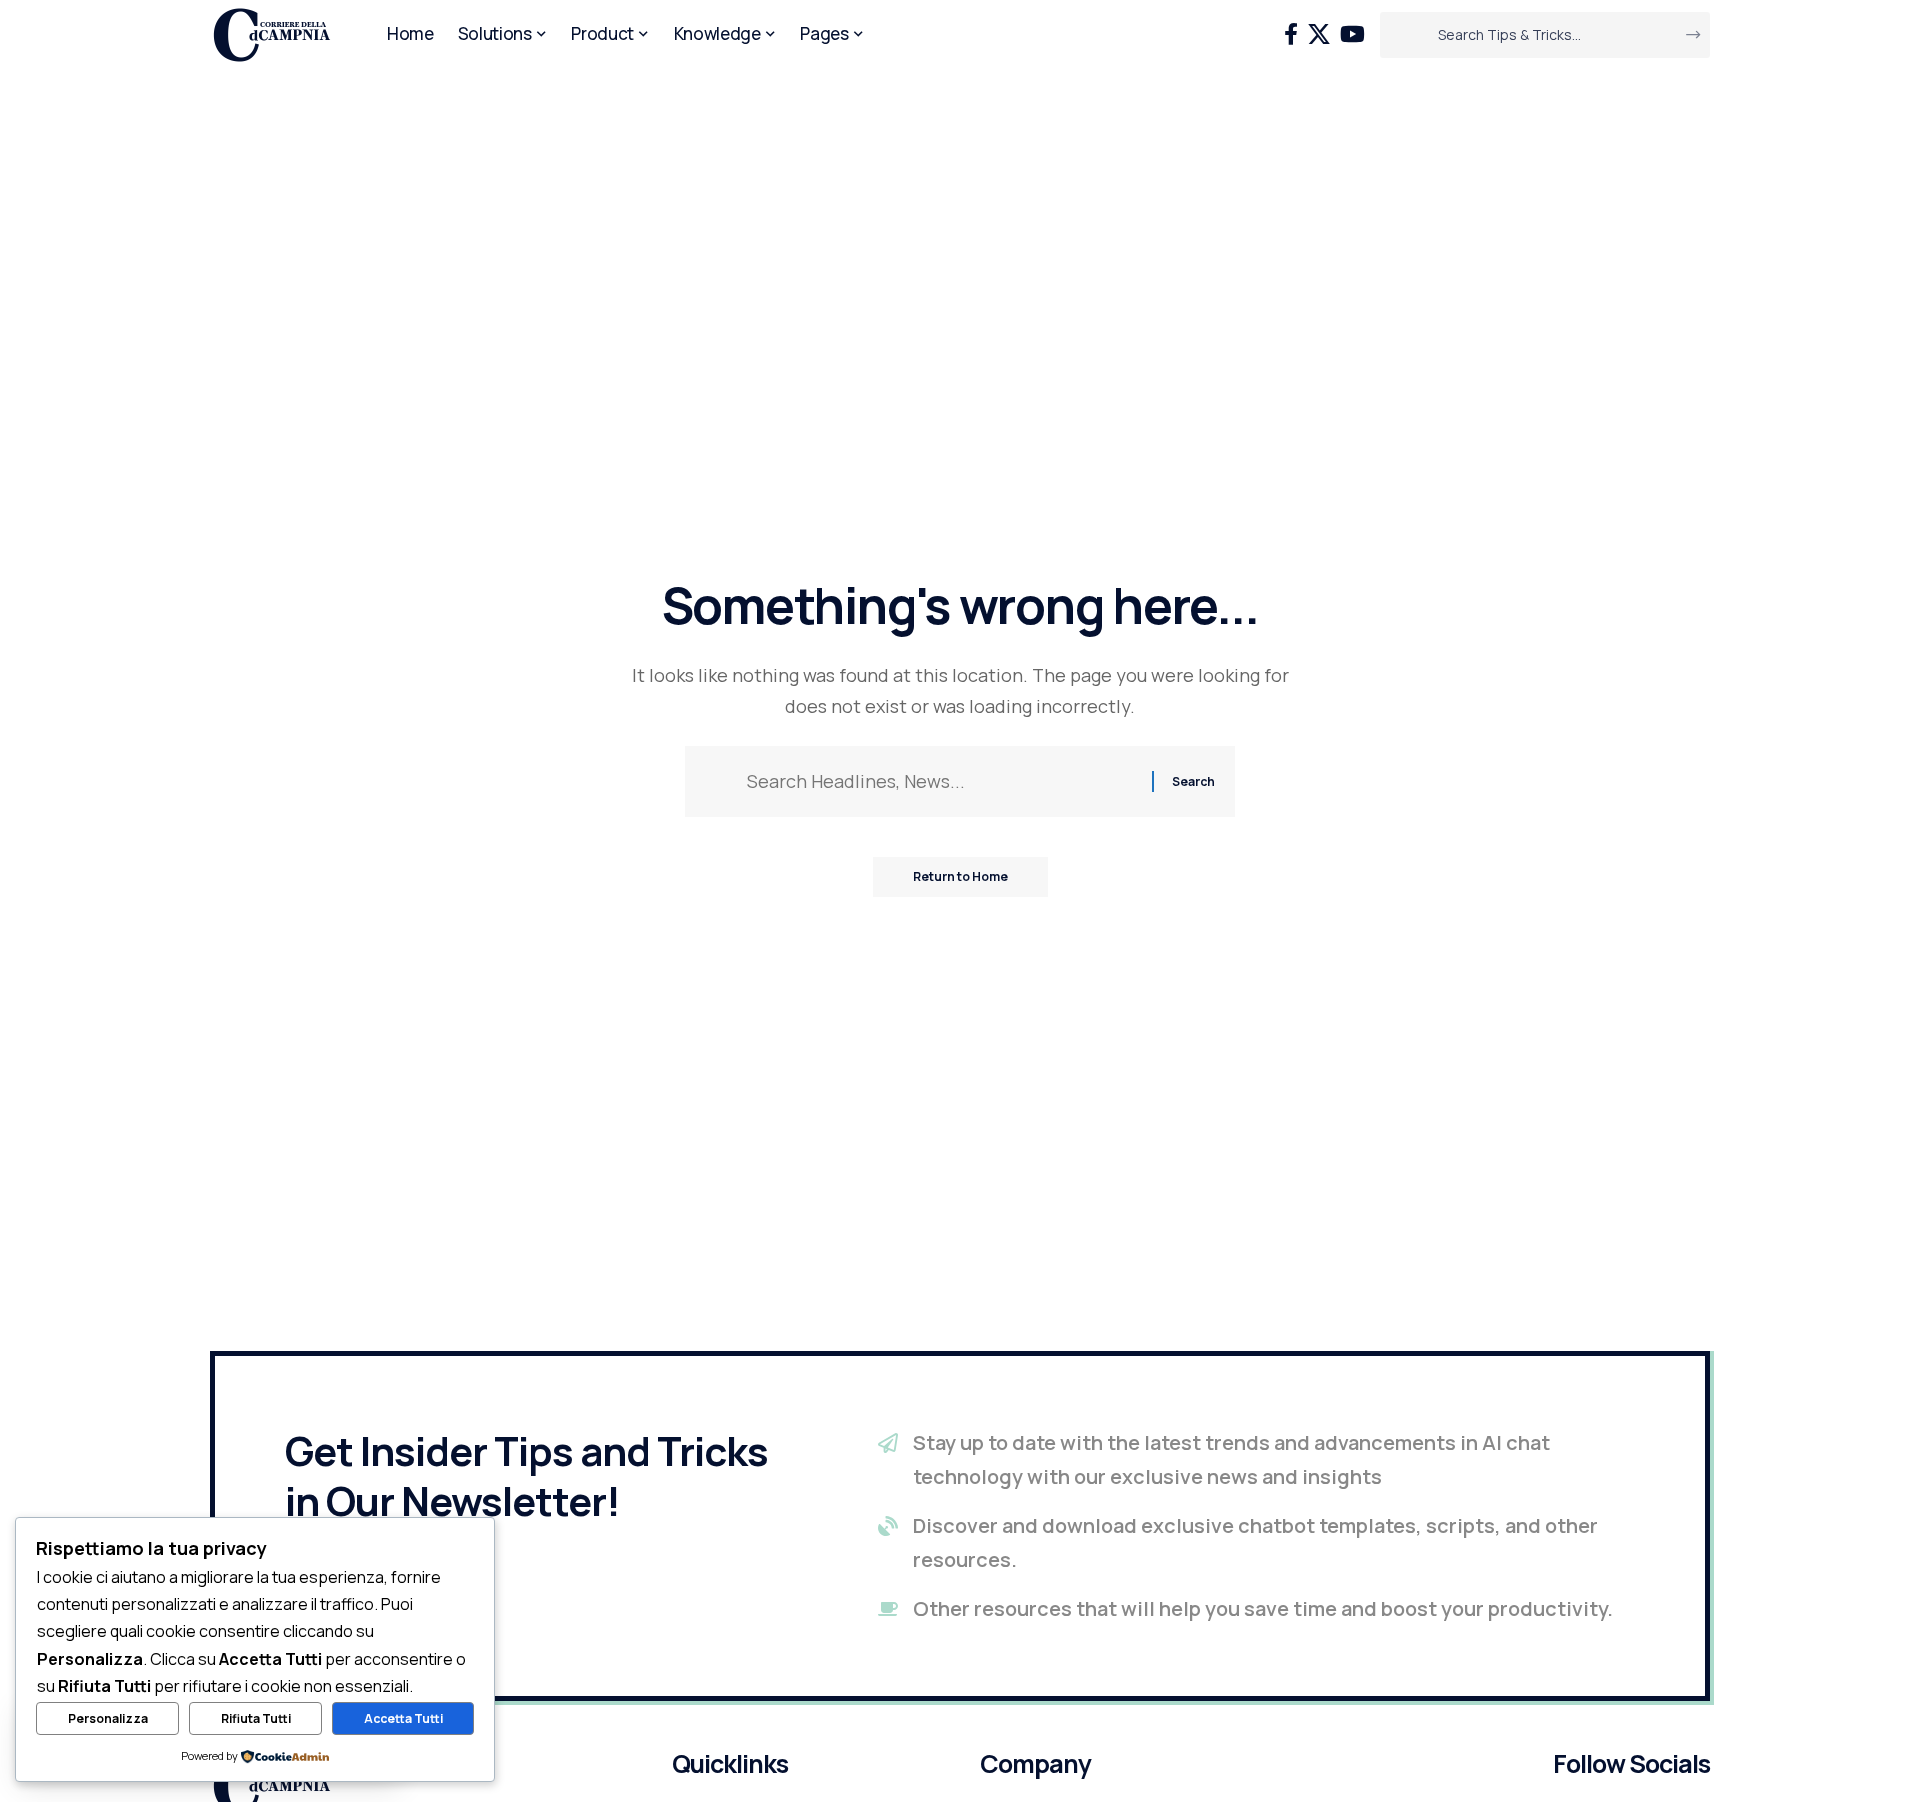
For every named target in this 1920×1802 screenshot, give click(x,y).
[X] (1319, 34)
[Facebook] (1291, 34)
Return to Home (960, 876)
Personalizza (108, 1718)
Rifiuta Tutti (256, 1718)
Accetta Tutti (403, 1718)
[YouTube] (1352, 34)
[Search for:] (942, 781)
